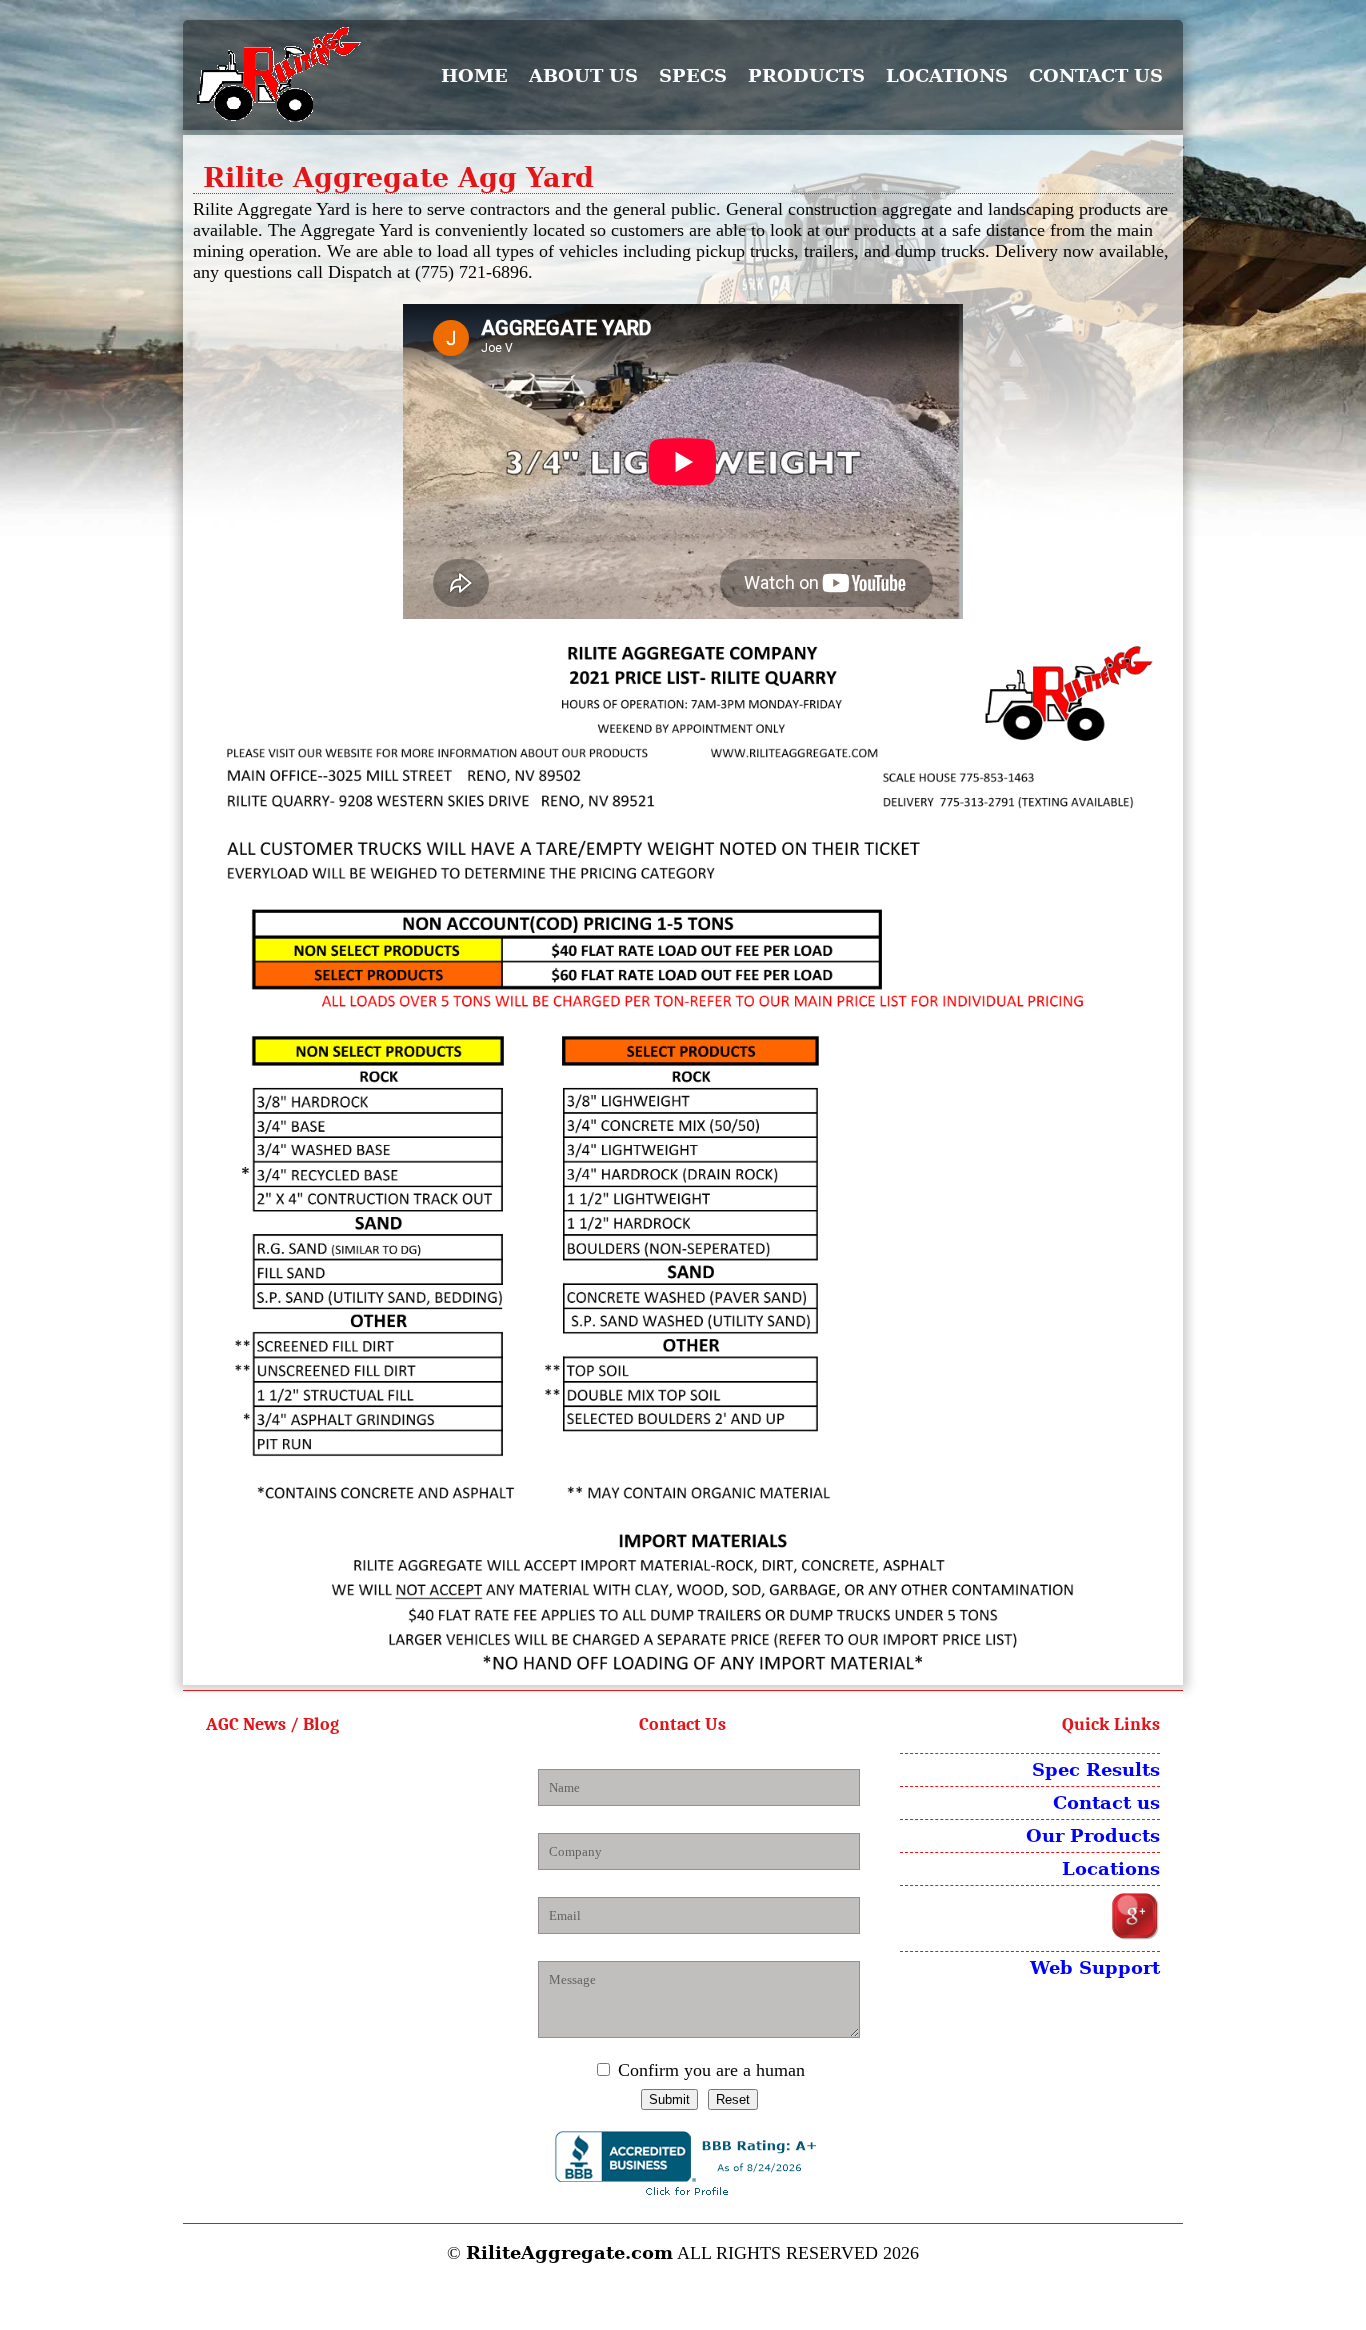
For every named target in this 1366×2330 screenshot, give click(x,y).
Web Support (1095, 1967)
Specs (693, 75)
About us (583, 75)
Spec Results (1096, 1769)
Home (474, 75)
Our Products (1093, 1835)
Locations (947, 75)
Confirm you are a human (711, 2070)
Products (806, 75)
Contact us (1096, 75)
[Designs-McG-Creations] (683, 2297)
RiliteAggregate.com (569, 2252)
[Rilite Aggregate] (293, 75)
